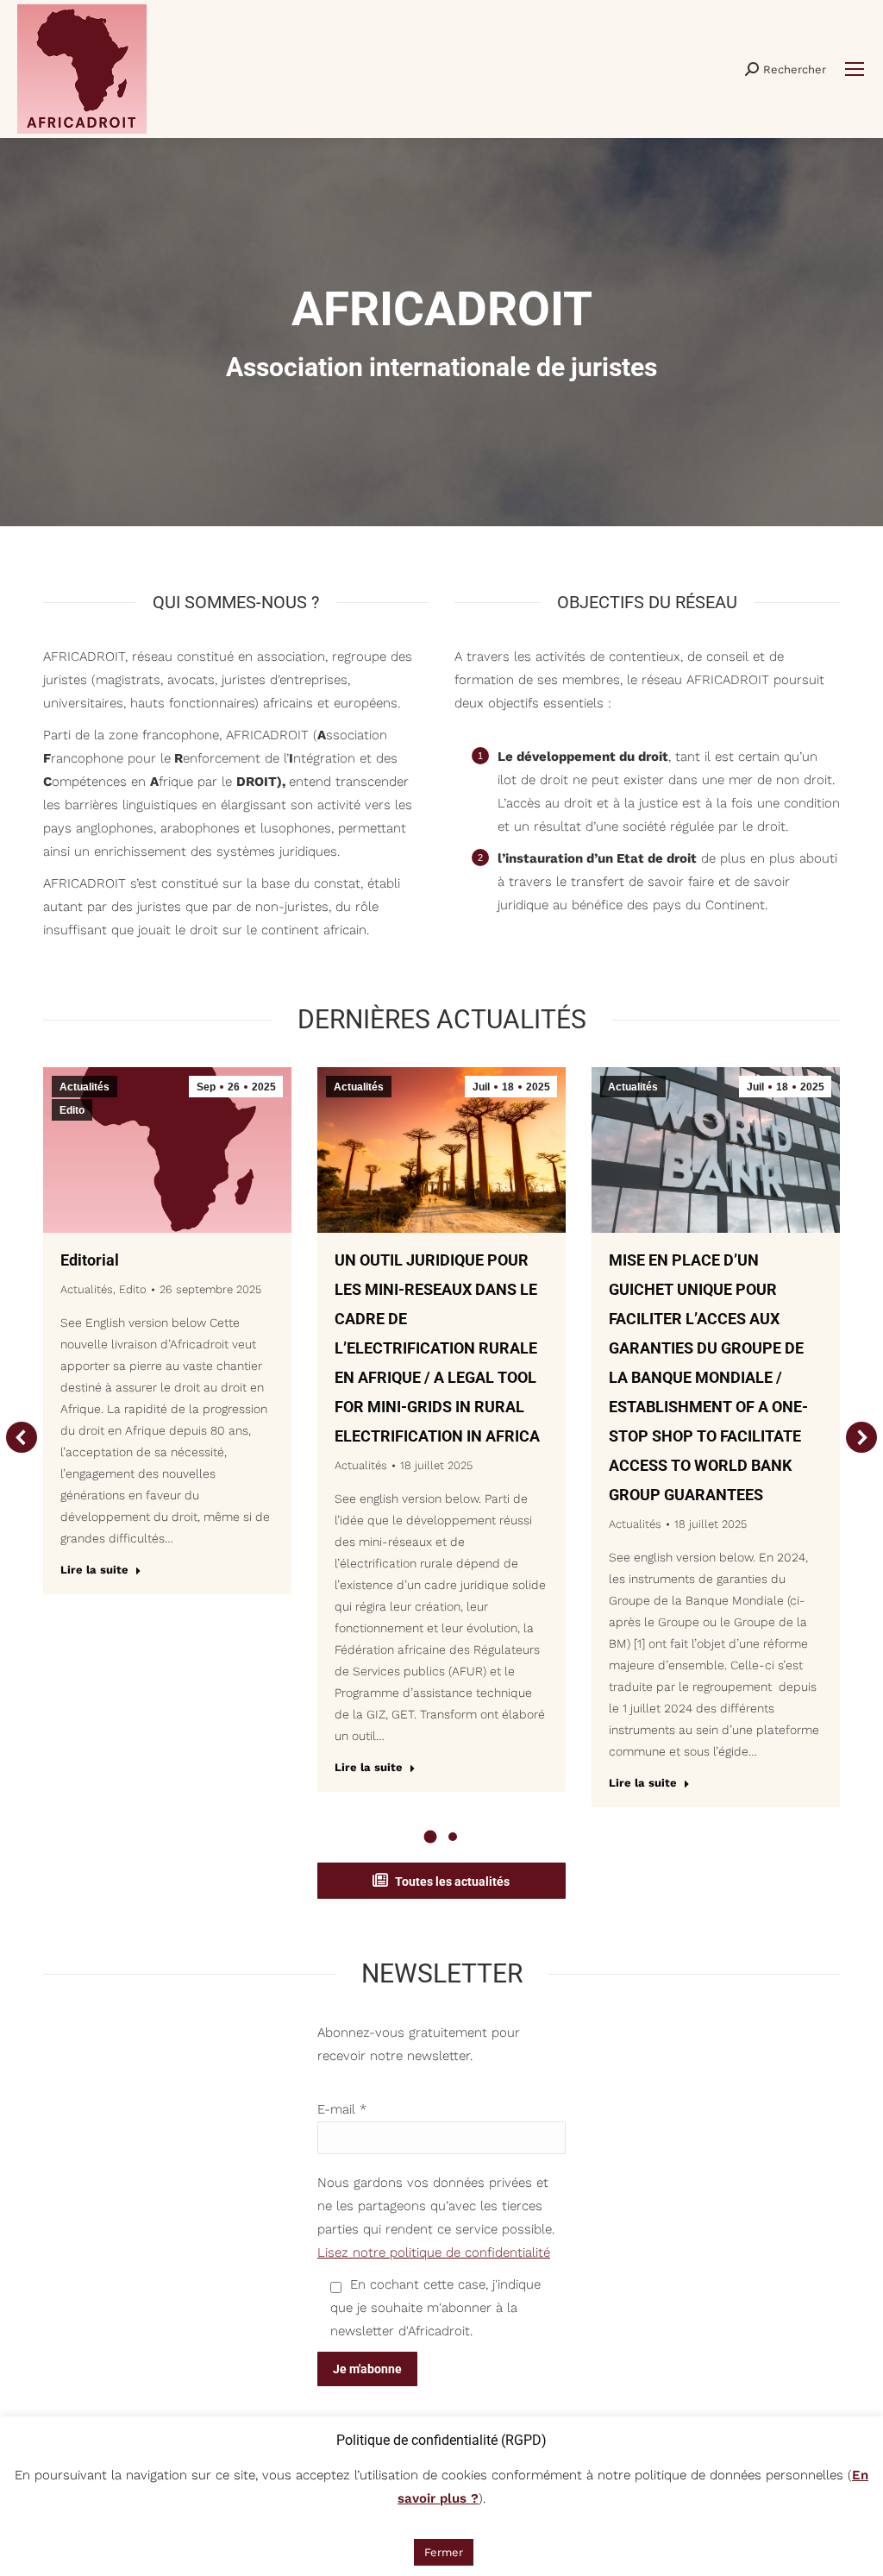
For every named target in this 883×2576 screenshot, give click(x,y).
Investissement (450, 1087)
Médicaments (720, 1110)
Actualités (711, 1087)
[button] (22, 1404)
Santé (701, 1134)
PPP (148, 1110)
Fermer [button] (444, 2552)
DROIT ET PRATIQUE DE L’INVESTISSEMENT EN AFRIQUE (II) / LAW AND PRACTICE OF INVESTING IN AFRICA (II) (512, 1319)
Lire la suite (173, 1716)
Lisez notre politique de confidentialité (434, 2186)
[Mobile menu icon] (855, 69)
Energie (157, 1087)
